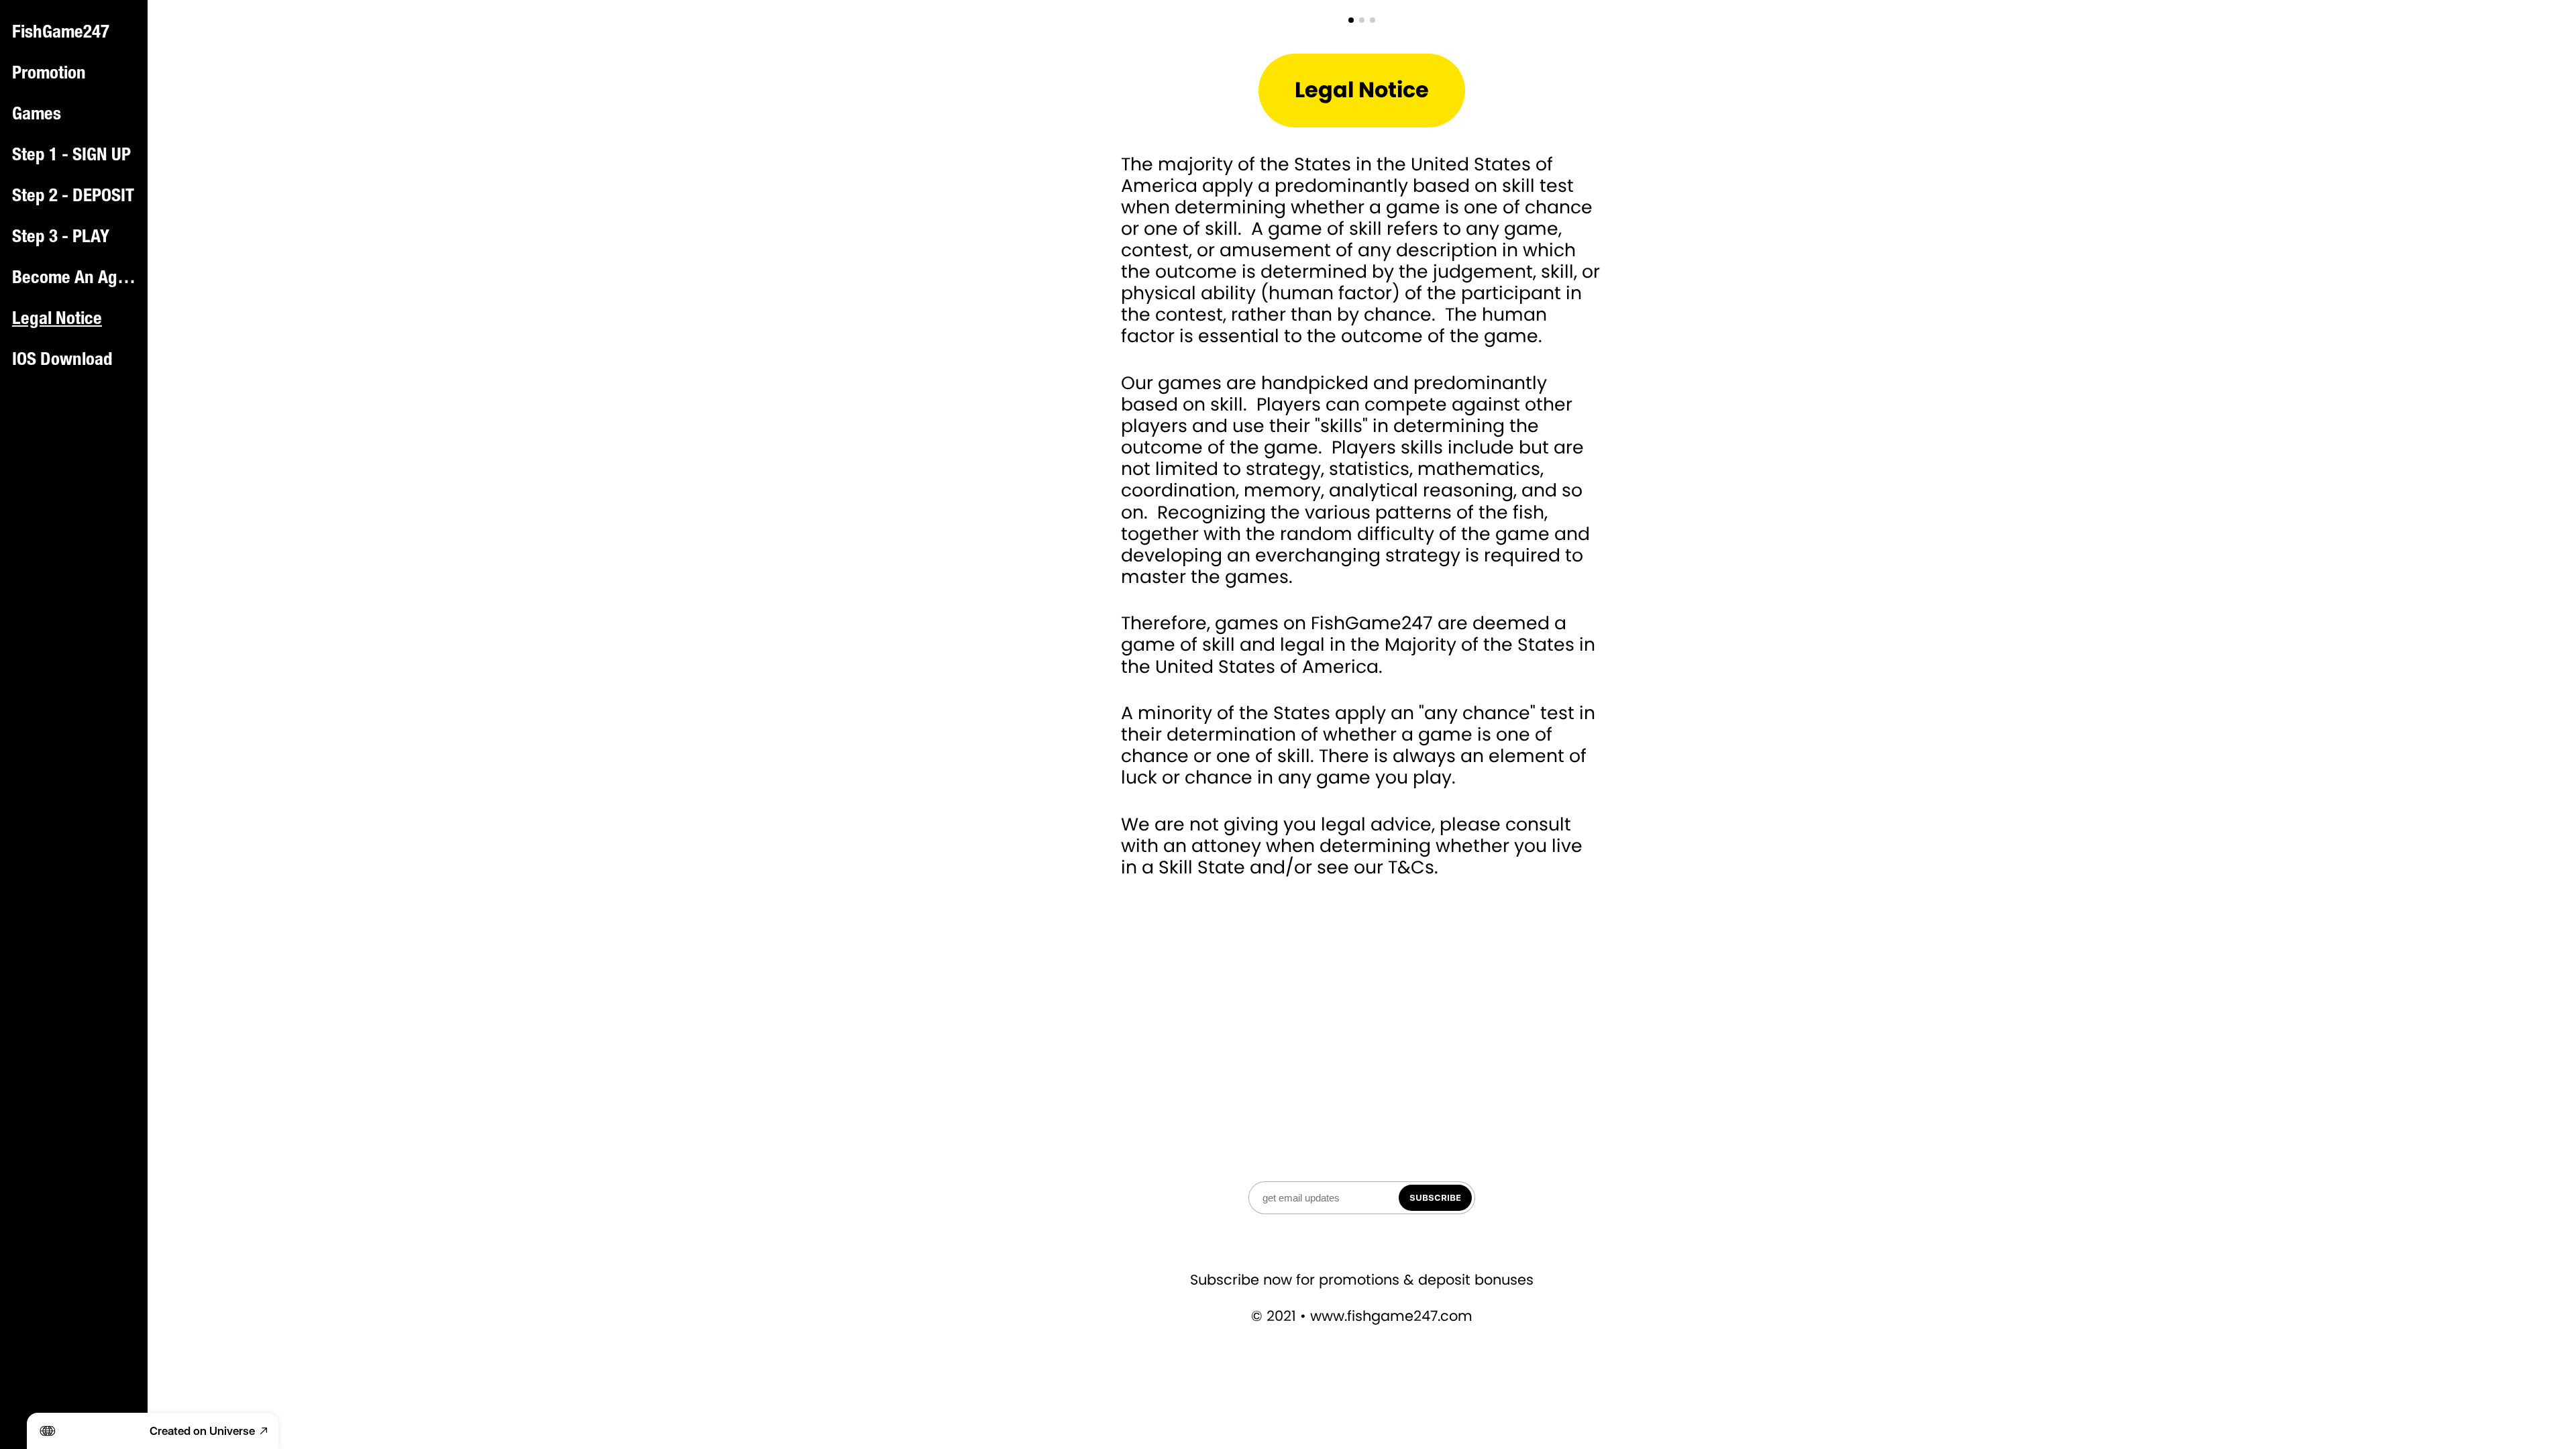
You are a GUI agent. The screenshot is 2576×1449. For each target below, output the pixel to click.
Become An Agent (75, 279)
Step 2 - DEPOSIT (73, 197)
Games (37, 115)
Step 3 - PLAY (61, 238)
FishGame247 (61, 34)
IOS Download (62, 361)
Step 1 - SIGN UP (71, 156)
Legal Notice (57, 320)
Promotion (49, 74)
